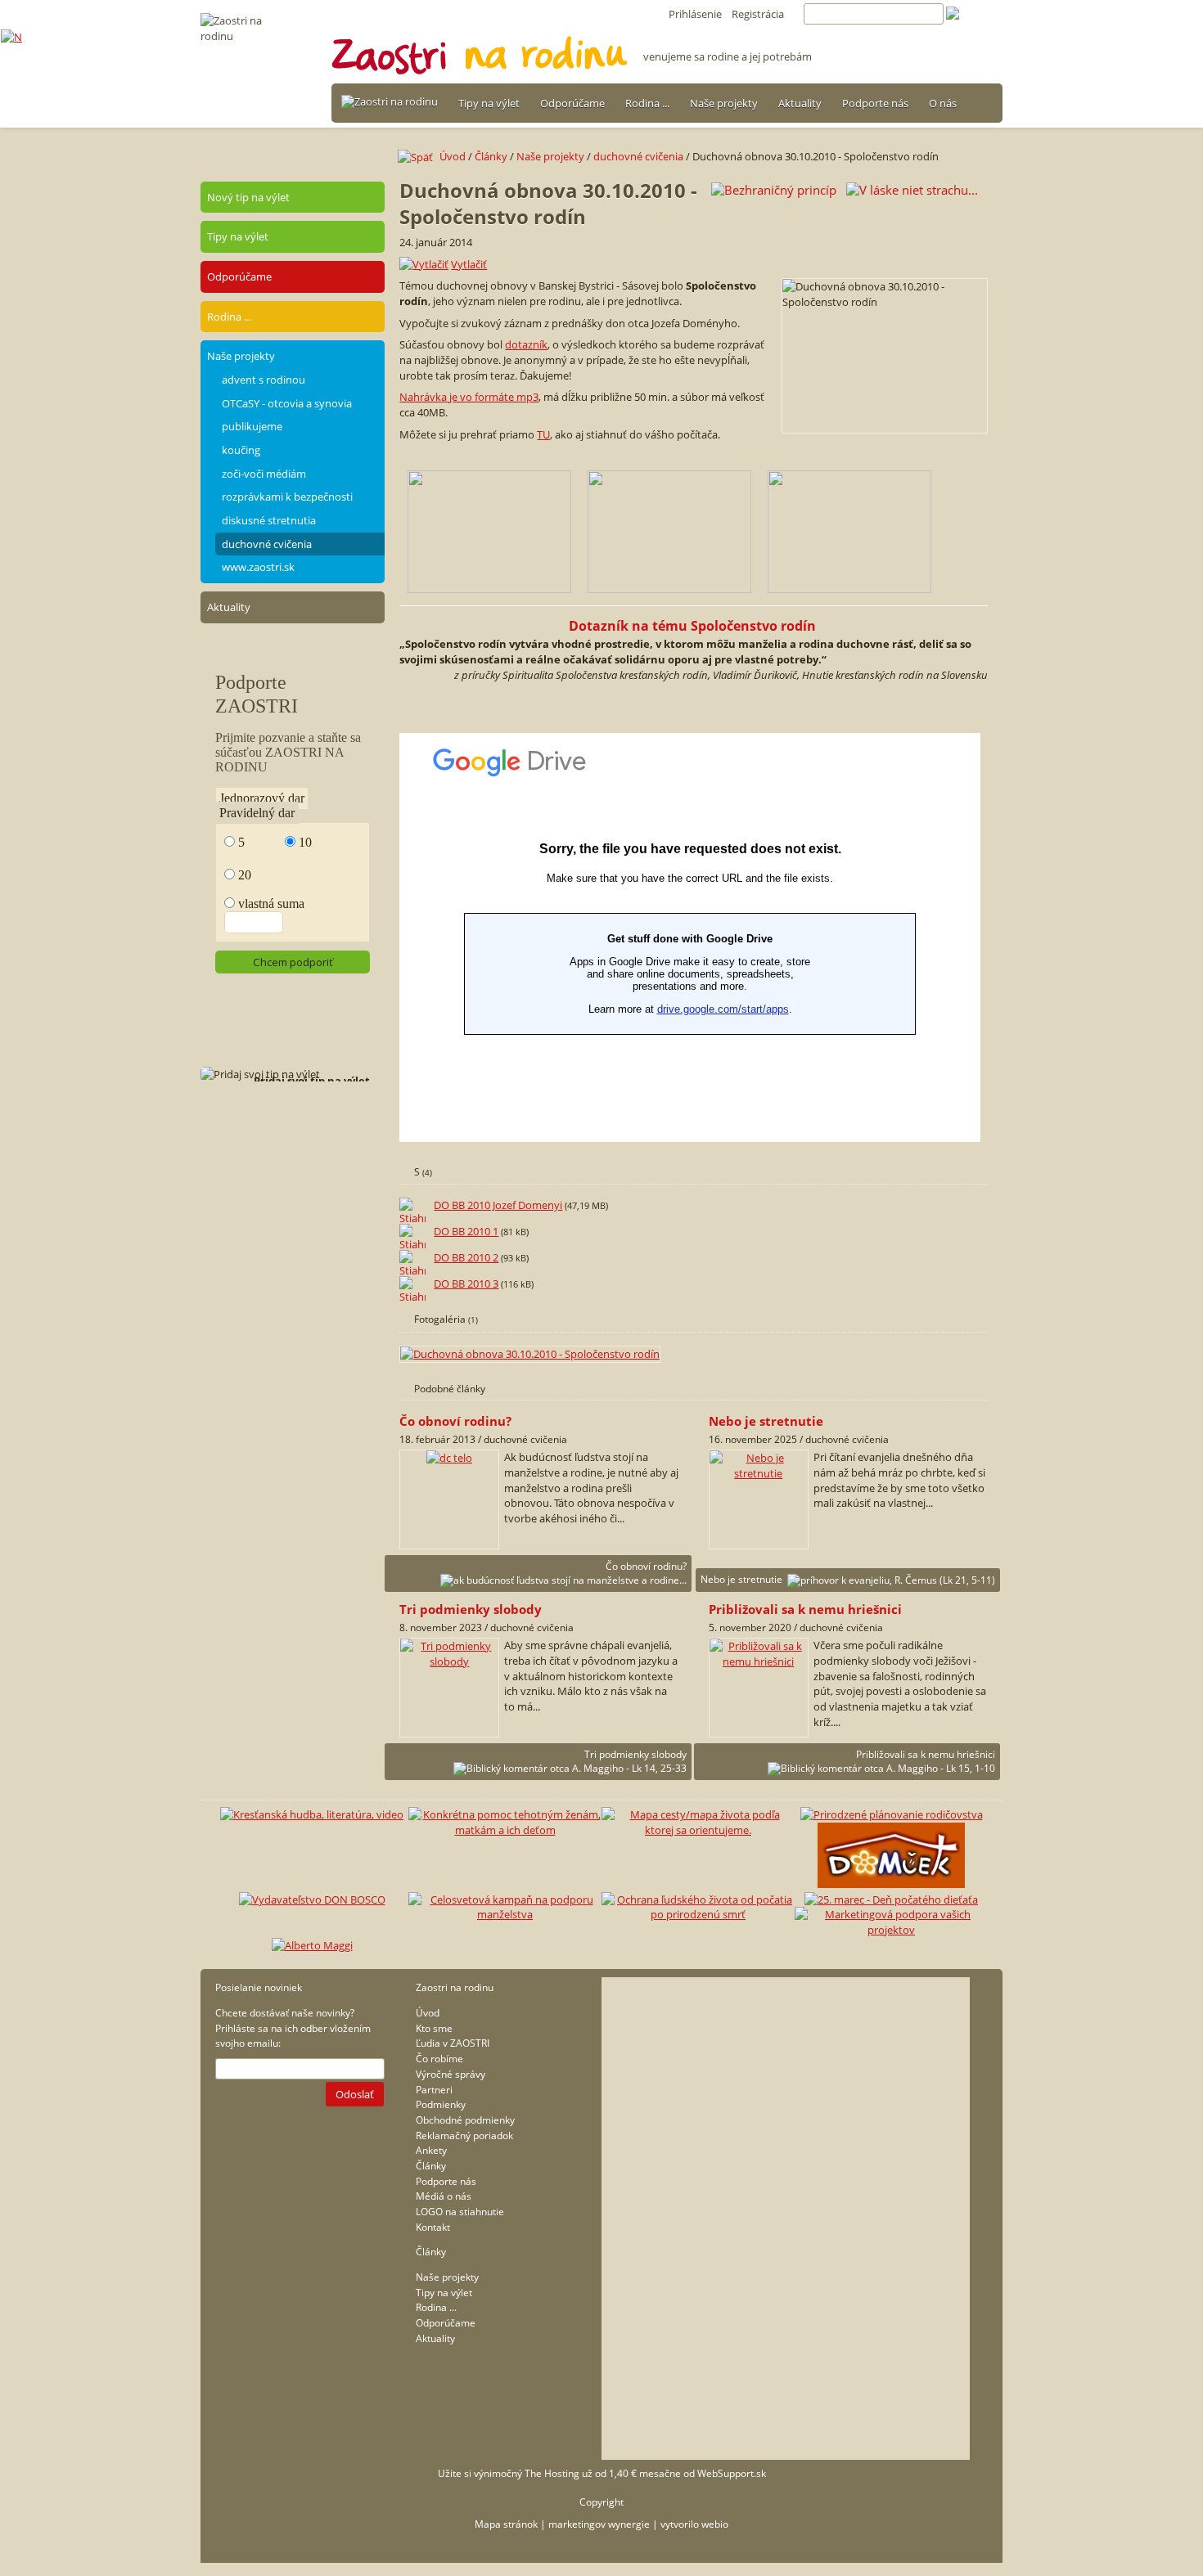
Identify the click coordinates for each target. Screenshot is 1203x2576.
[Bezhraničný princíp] (774, 189)
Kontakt (433, 2227)
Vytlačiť (469, 264)
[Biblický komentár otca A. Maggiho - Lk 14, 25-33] (449, 1661)
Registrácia (758, 14)
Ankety (431, 2150)
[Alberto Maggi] (312, 1945)
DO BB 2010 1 (466, 1231)
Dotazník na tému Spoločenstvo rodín (694, 626)
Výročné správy (451, 2074)
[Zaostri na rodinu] (390, 102)
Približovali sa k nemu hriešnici (926, 1754)
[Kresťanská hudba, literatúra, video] (312, 1814)
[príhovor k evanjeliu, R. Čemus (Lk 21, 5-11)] (759, 1473)
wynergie (629, 2524)
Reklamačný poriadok (464, 2135)
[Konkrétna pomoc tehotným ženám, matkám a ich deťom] (505, 1830)
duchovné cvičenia (267, 544)
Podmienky (441, 2104)
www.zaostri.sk (258, 567)
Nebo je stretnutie (741, 1579)
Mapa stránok (506, 2524)
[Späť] (419, 156)
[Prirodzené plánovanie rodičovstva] (892, 1814)
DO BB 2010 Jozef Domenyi (498, 1205)
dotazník (526, 344)
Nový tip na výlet (248, 197)
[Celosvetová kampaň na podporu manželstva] (505, 1914)
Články (491, 156)
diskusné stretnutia (269, 520)
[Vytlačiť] (424, 264)
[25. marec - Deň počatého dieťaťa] (891, 1899)
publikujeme (252, 426)
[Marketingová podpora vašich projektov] (891, 1930)
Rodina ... (647, 103)
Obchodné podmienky (465, 2120)
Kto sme (434, 2028)
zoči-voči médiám (264, 474)
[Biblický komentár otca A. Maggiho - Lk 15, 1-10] (759, 1661)
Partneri (434, 2090)
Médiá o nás (444, 2196)
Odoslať (355, 2094)
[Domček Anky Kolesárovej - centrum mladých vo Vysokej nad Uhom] (891, 1884)
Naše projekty (724, 103)
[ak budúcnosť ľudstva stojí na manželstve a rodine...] (449, 1458)
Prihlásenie (695, 14)
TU (543, 434)
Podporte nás (875, 103)
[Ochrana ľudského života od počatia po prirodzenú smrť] (698, 1914)
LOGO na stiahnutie (460, 2212)
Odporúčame (572, 103)
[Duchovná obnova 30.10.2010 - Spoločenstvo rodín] (531, 1354)
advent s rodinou (264, 380)
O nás (943, 103)
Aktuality (800, 103)
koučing (241, 450)
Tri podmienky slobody (635, 1754)
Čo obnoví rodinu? (646, 1566)
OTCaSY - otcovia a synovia (287, 403)
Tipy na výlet (489, 103)
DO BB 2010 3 (466, 1284)
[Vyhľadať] (974, 14)
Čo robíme (439, 2059)
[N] (11, 37)
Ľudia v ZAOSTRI (453, 2043)
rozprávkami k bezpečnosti (287, 497)
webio (715, 2524)
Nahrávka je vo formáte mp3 (469, 397)
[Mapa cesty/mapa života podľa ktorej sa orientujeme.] (698, 1830)
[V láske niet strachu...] (912, 189)
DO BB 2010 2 (466, 1257)
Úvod (453, 156)
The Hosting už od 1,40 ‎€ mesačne (603, 2473)
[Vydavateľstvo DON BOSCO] (312, 1899)
